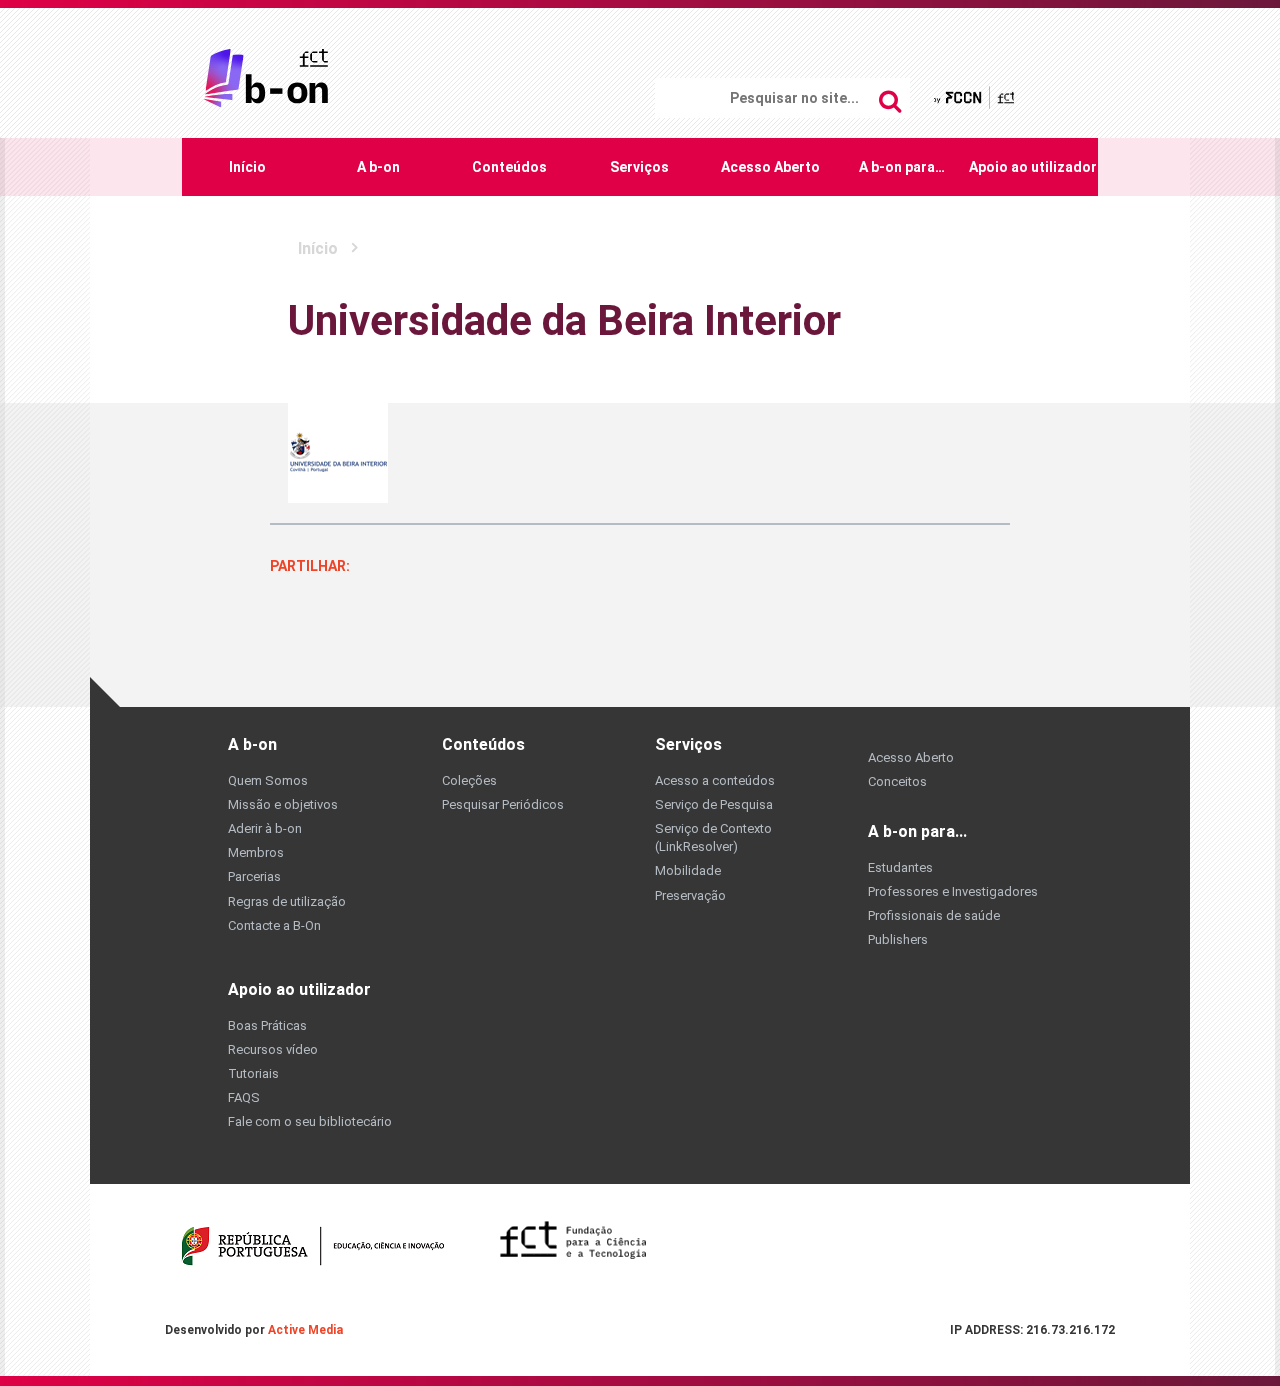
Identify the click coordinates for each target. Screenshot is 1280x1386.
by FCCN (975, 96)
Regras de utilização (287, 901)
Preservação (690, 895)
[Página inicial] (266, 76)
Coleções (469, 780)
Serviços (639, 167)
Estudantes (900, 867)
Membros (256, 852)
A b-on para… (902, 167)
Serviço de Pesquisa (714, 804)
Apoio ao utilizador (1033, 167)
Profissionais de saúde (934, 915)
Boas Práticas (267, 1025)
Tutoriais (253, 1073)
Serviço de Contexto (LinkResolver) (713, 837)
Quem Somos (268, 780)
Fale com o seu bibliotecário (310, 1121)
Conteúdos (509, 167)
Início (247, 167)
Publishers (898, 939)
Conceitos (897, 781)
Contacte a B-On (274, 925)
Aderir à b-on (265, 828)
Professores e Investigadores (953, 891)
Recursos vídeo (273, 1049)
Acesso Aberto (770, 167)
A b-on (378, 167)
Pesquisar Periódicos (503, 804)
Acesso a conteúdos (715, 780)
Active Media (305, 1330)
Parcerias (254, 876)
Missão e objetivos (283, 804)
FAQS (244, 1097)
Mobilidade (688, 870)
